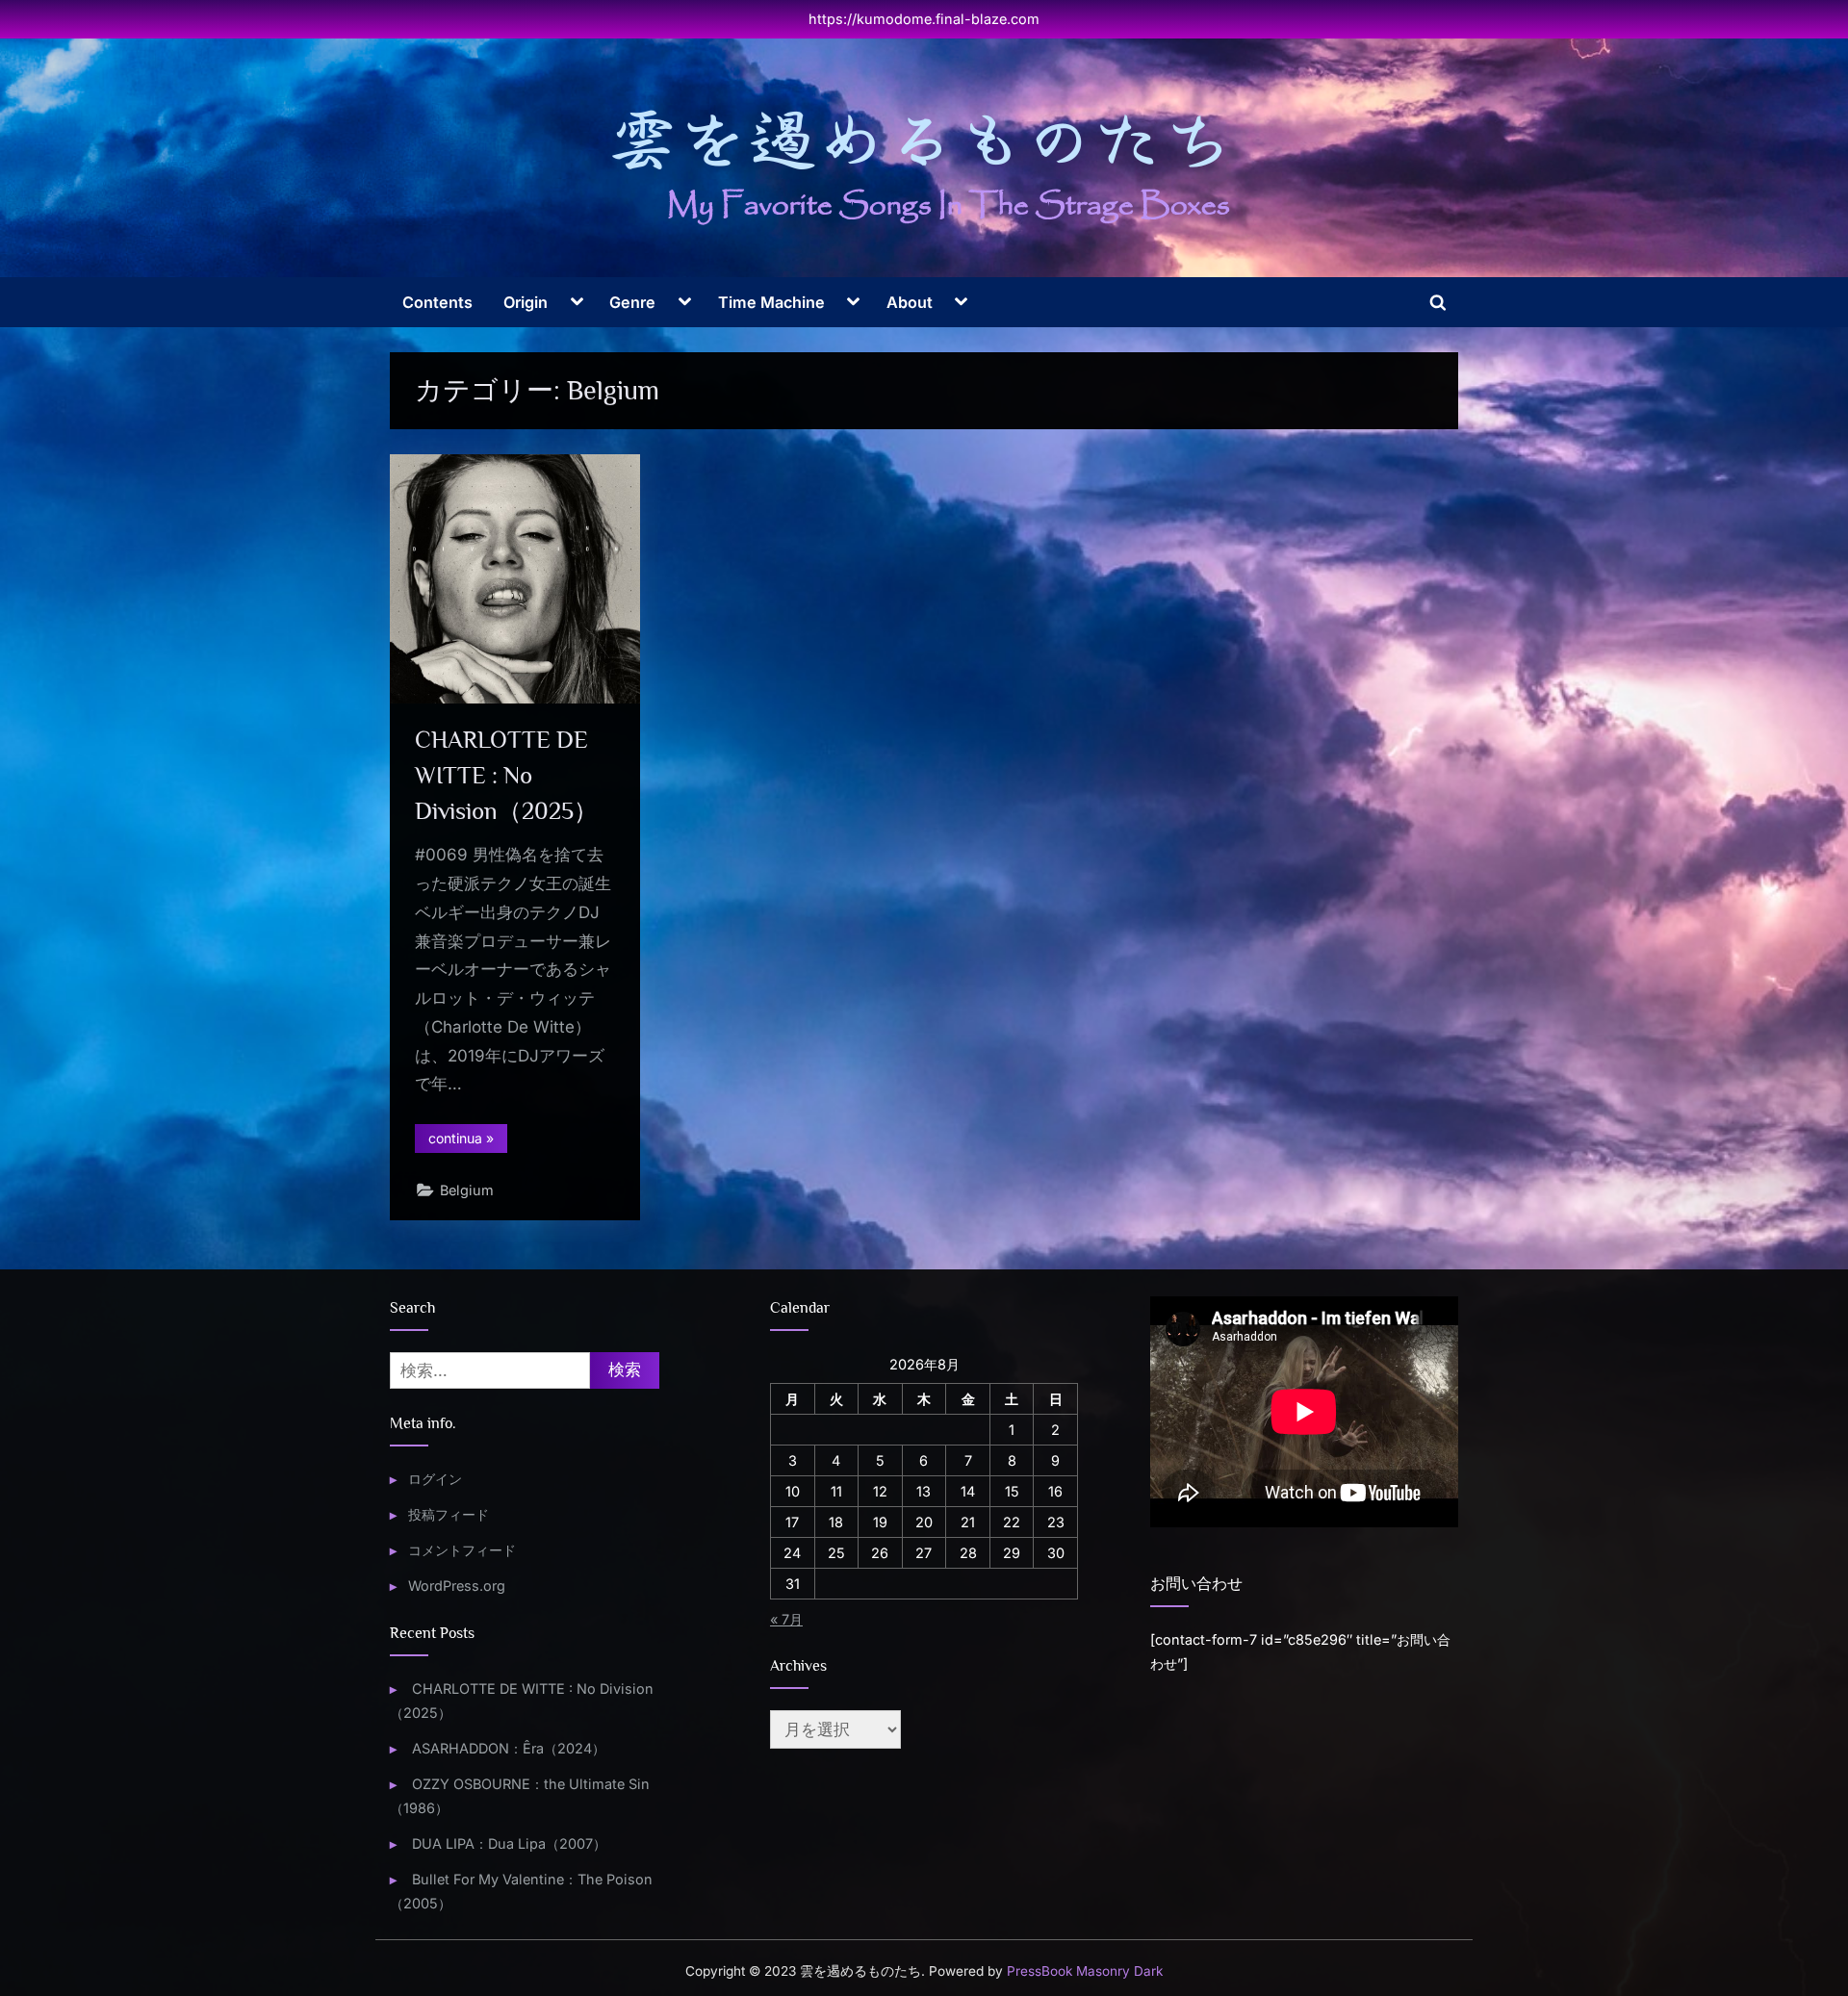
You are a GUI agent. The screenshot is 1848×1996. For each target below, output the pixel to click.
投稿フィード (449, 1514)
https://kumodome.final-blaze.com (924, 19)
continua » (468, 1141)
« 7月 (786, 1619)
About (910, 302)
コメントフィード (462, 1550)
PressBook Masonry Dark (1085, 1971)
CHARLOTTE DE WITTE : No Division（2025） (506, 775)
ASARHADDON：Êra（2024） (509, 1748)
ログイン (435, 1479)
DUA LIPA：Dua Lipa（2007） (509, 1843)
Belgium (467, 1190)
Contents (437, 302)
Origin (526, 302)
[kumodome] (924, 166)
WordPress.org (457, 1586)
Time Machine (771, 302)
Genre (632, 302)
